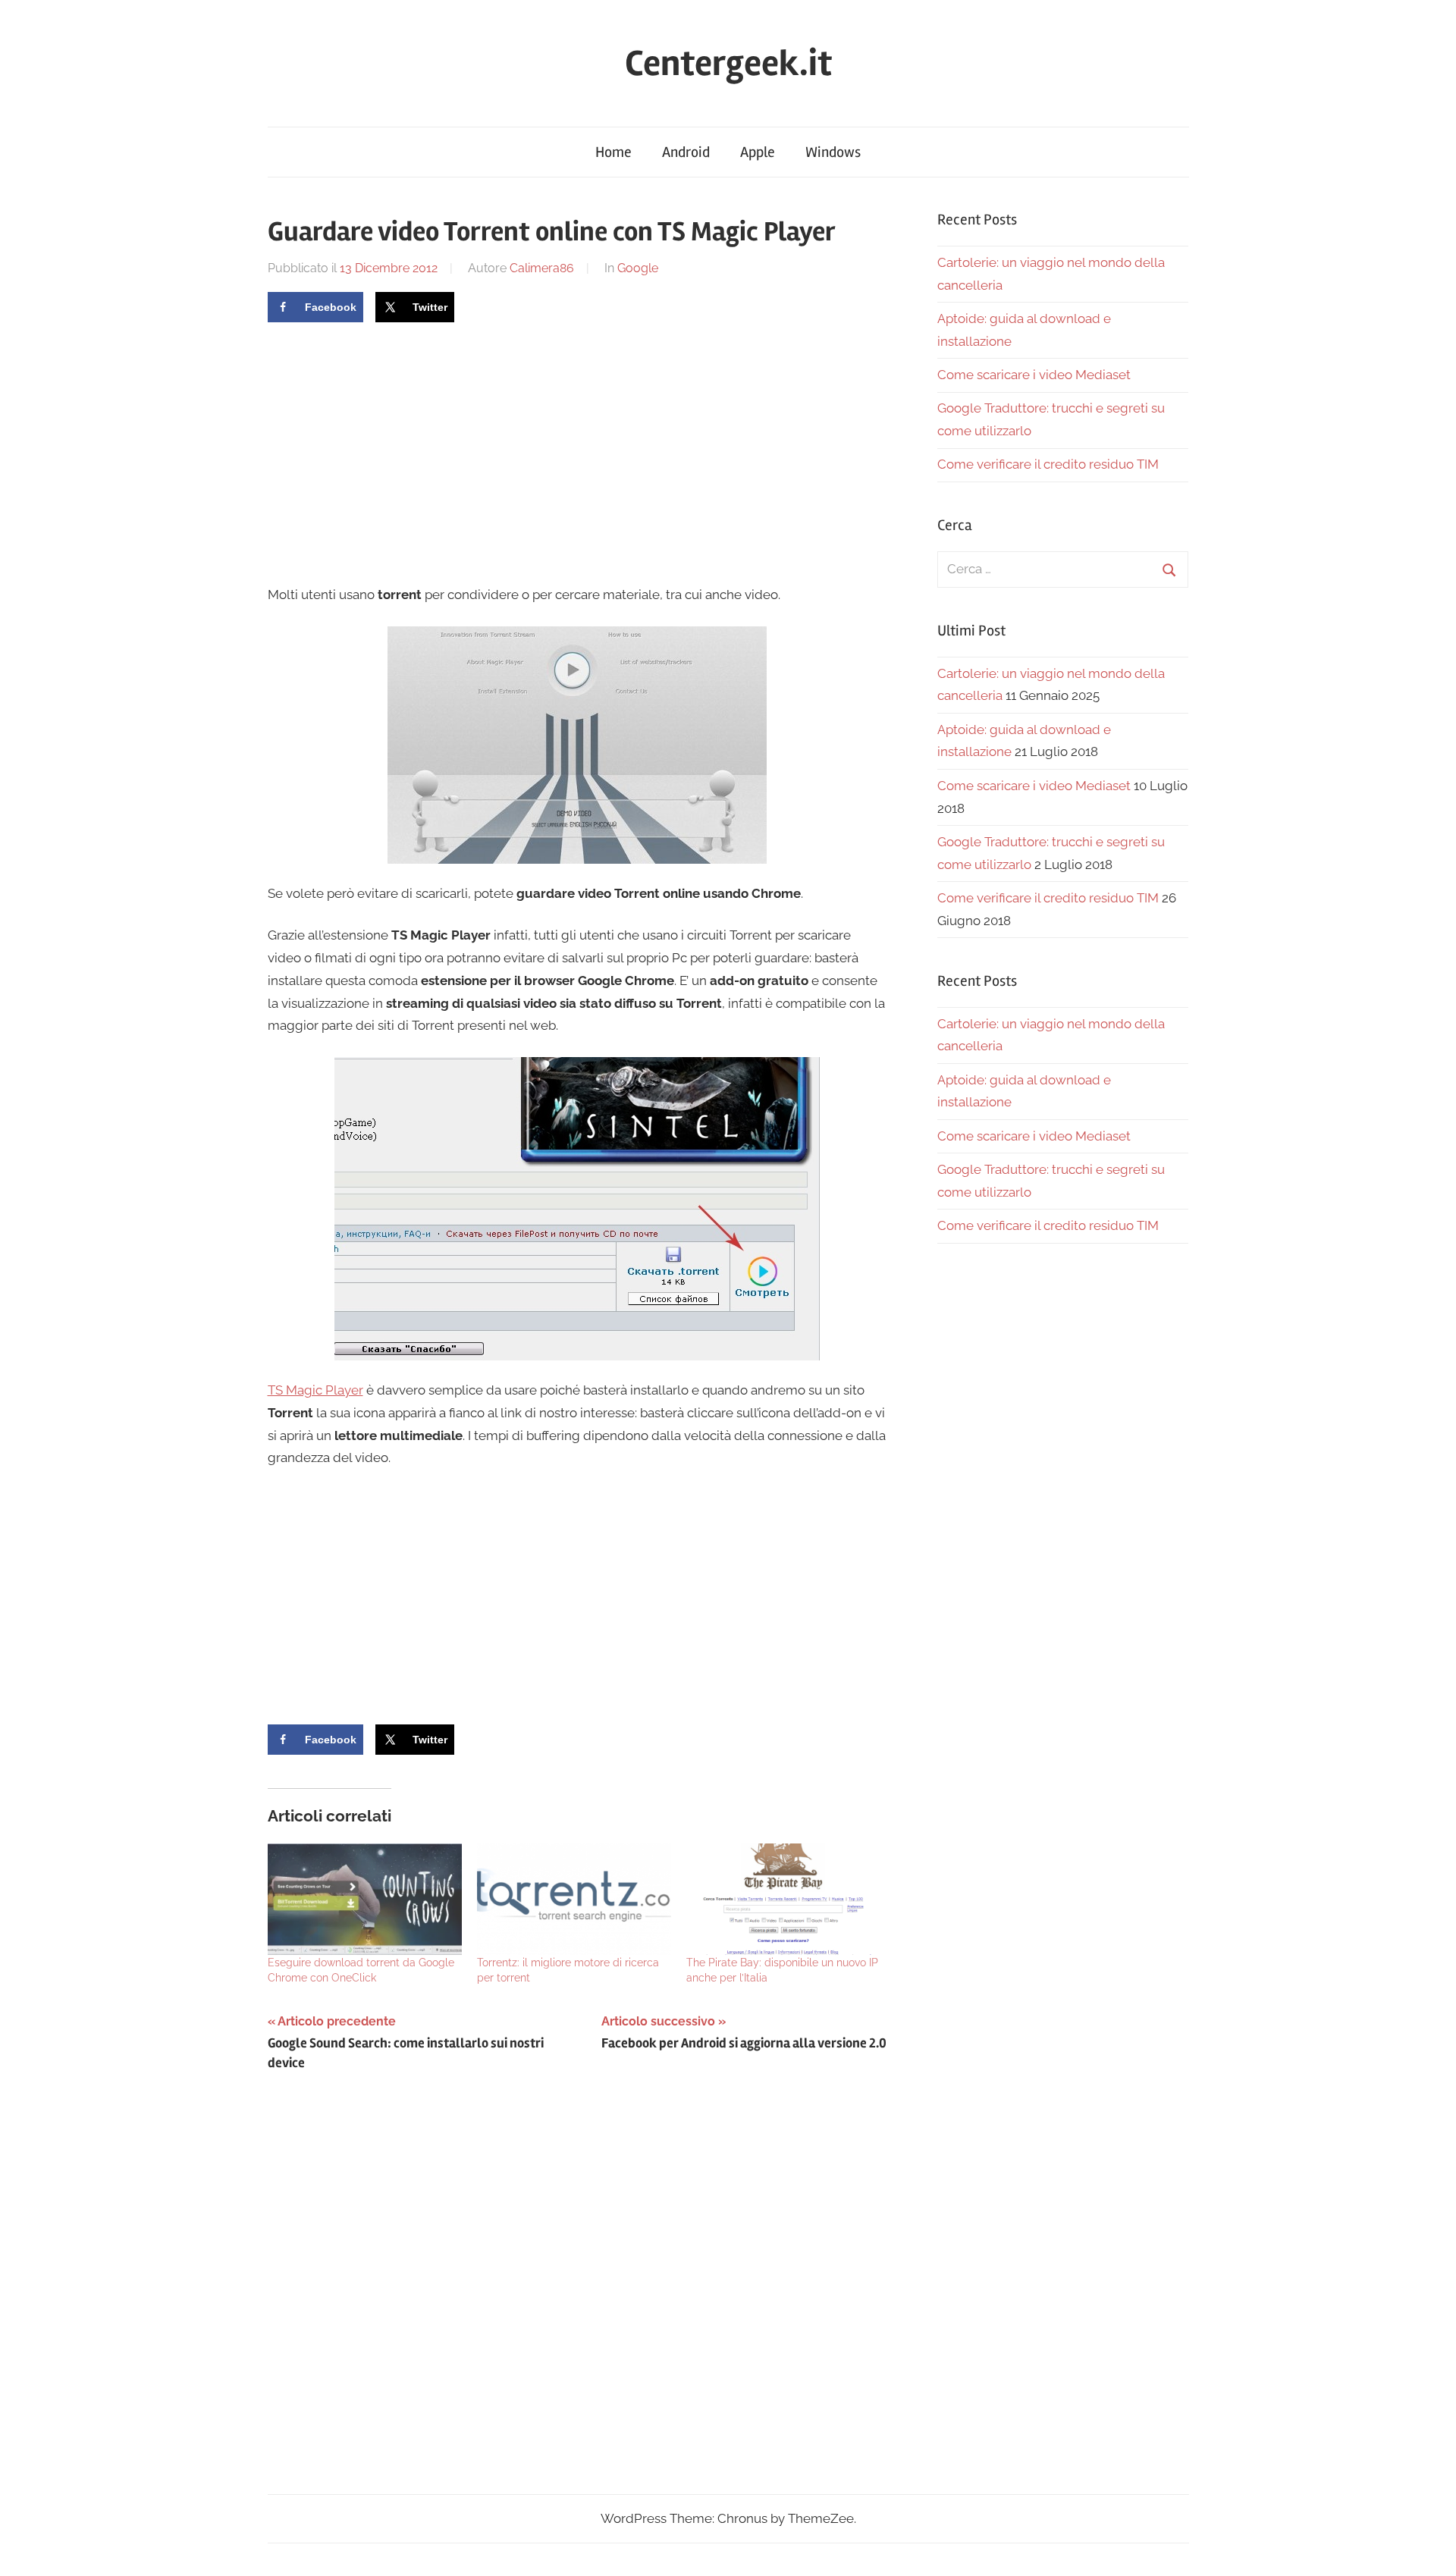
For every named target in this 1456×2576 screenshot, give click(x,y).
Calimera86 (542, 268)
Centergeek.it (728, 63)
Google (638, 268)
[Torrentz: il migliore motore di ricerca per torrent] (574, 1899)
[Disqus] (577, 2297)
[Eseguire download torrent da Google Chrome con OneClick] (365, 1899)
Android (686, 152)
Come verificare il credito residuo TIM (1048, 464)
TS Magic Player (315, 1390)
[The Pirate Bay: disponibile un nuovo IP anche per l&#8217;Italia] (783, 1899)
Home (613, 152)
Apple (758, 152)
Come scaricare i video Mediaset (1034, 375)
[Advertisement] (395, 451)
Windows (833, 152)
